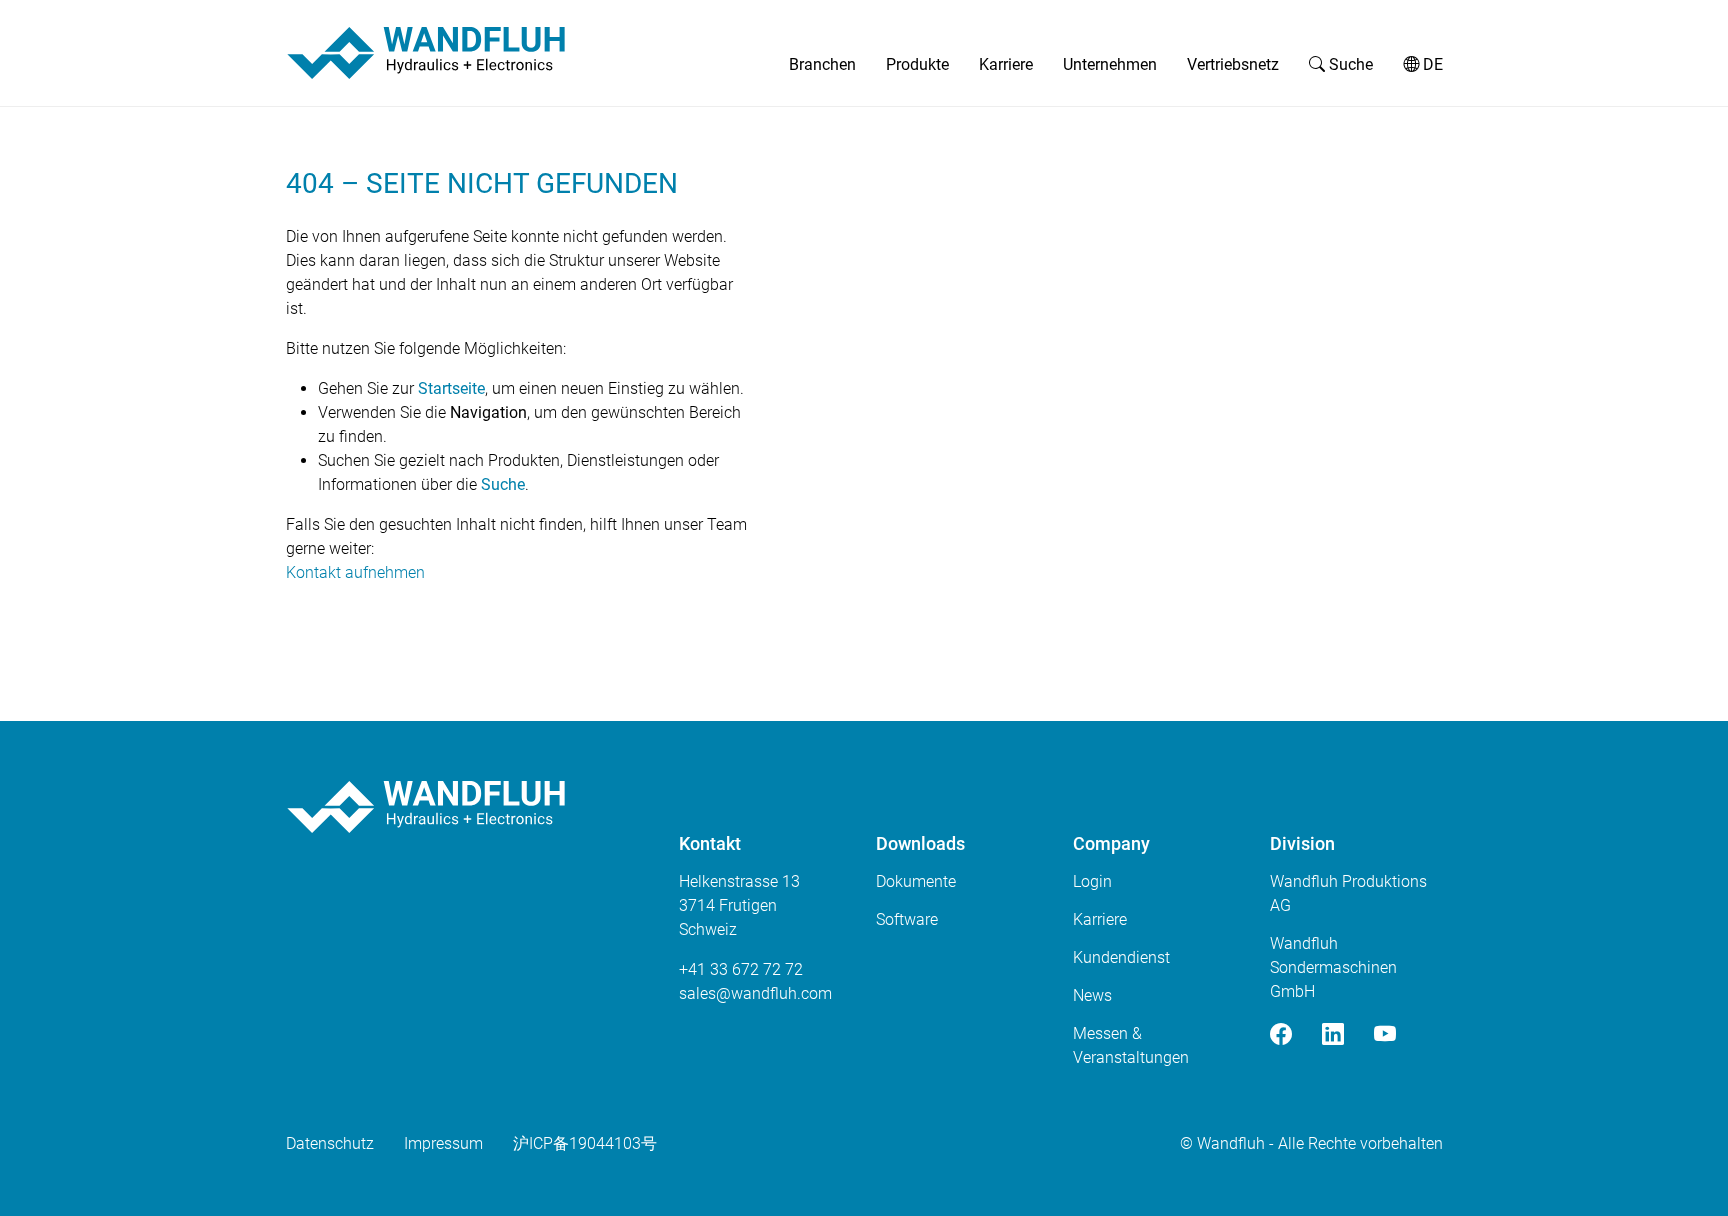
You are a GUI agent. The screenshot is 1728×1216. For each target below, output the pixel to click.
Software (907, 919)
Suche (1349, 64)
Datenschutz (330, 1143)
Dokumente (916, 881)
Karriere (1006, 64)
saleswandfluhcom (755, 993)
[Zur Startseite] (426, 53)
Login (1092, 881)
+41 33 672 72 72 (741, 969)
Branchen (822, 64)
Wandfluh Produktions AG (1348, 893)
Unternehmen (1110, 64)
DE (1431, 64)
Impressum (443, 1143)
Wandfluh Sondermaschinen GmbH (1333, 967)
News (1092, 995)
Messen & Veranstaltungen (1131, 1045)
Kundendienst (1121, 957)
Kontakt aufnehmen (355, 572)
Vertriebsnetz (1233, 64)
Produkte (917, 64)
